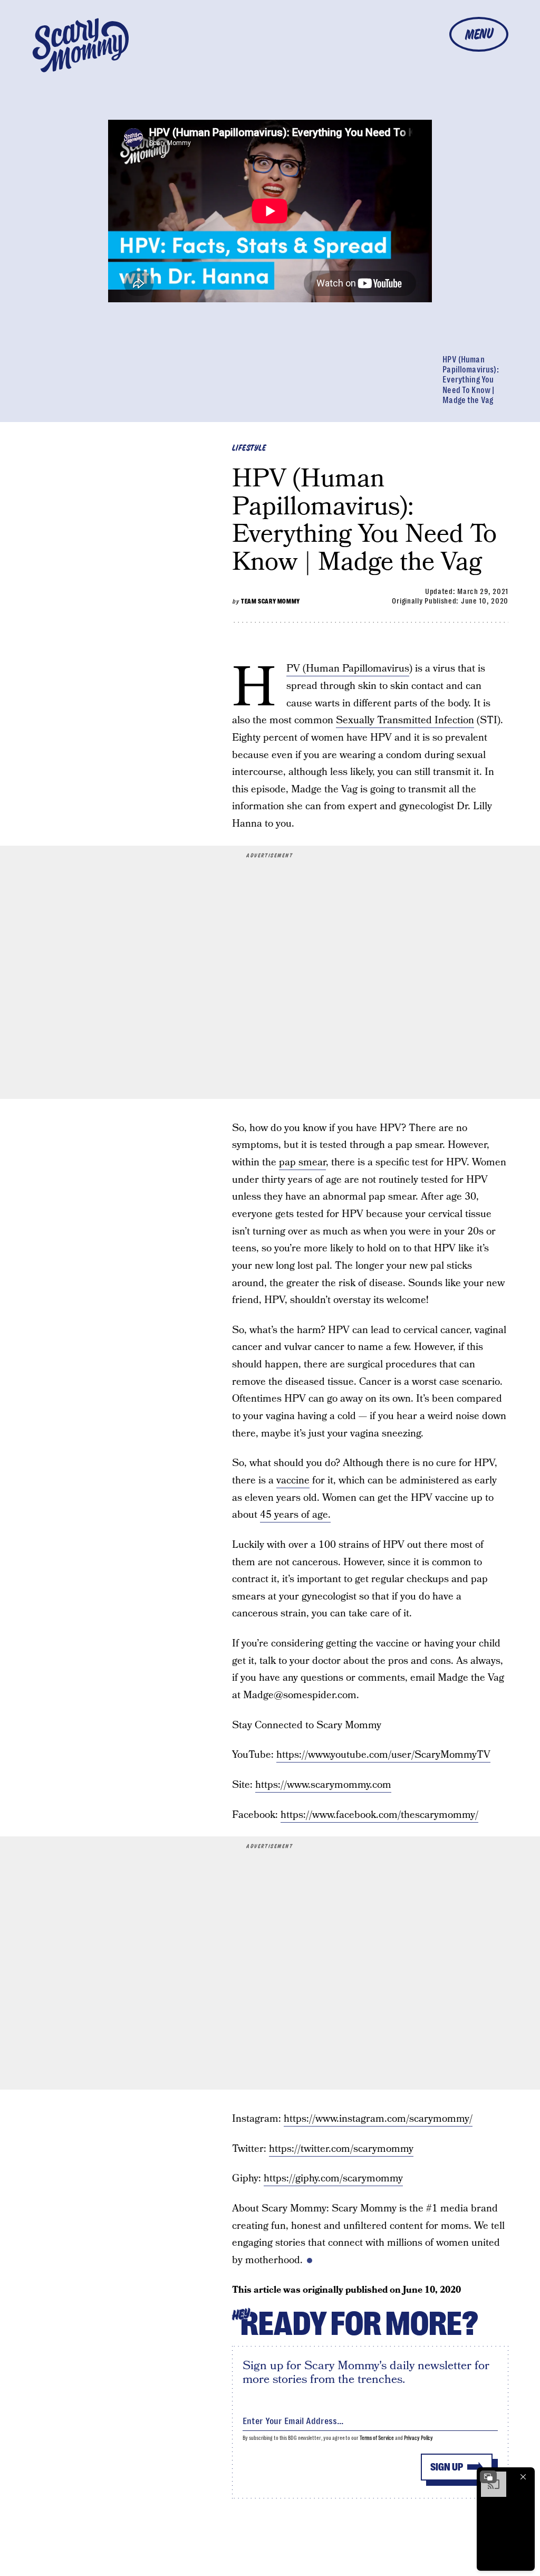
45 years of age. (295, 1515)
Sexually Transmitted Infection (405, 720)
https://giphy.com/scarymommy (333, 2178)
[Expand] (488, 2477)
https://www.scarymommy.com (323, 1785)
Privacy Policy (419, 2438)
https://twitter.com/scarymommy (341, 2149)
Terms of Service (377, 2438)
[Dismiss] (523, 2477)
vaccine (293, 1481)
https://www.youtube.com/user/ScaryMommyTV (383, 1755)
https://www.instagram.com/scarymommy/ (378, 2119)
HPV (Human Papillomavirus (348, 669)
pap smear (302, 1162)
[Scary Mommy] (81, 45)
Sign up (447, 2467)
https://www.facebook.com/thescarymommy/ (379, 1815)
